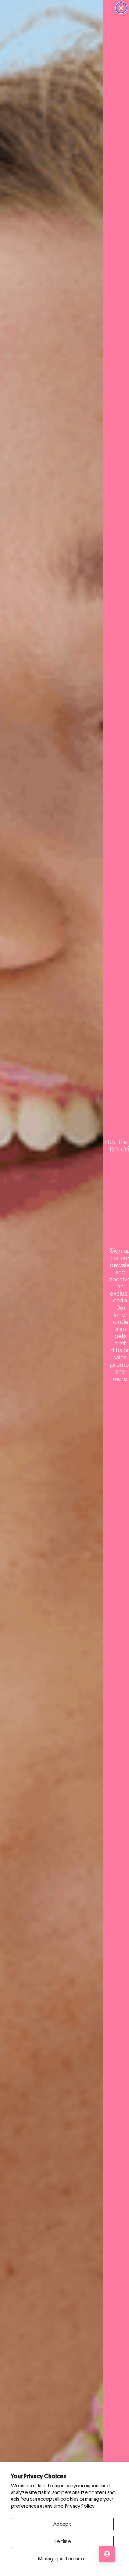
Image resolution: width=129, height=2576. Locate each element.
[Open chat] (107, 2554)
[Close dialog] (121, 8)
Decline (62, 2542)
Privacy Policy (80, 2506)
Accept (62, 2524)
